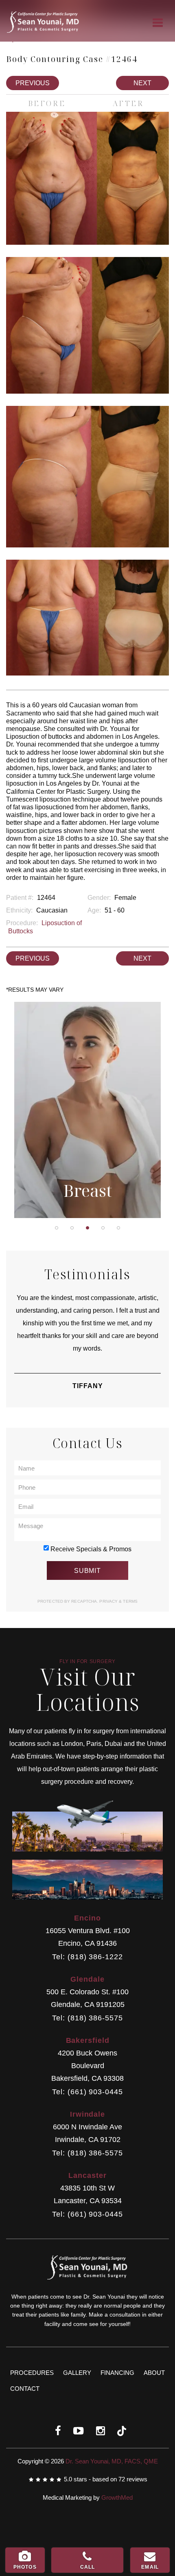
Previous (33, 83)
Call (88, 2567)
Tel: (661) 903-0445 (87, 2092)
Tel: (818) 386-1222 (87, 1957)
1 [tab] (57, 1228)
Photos (25, 2567)
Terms (130, 1601)
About (154, 2373)
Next (142, 83)
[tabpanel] (87, 1110)
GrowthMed (117, 2497)
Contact (25, 2389)
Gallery (77, 2373)
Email (150, 2567)
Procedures (32, 2373)
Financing (117, 2373)
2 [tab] (72, 1228)
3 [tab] (87, 1228)
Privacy (109, 1601)
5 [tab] (118, 1228)
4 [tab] (103, 1228)
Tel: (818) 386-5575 (87, 2018)
